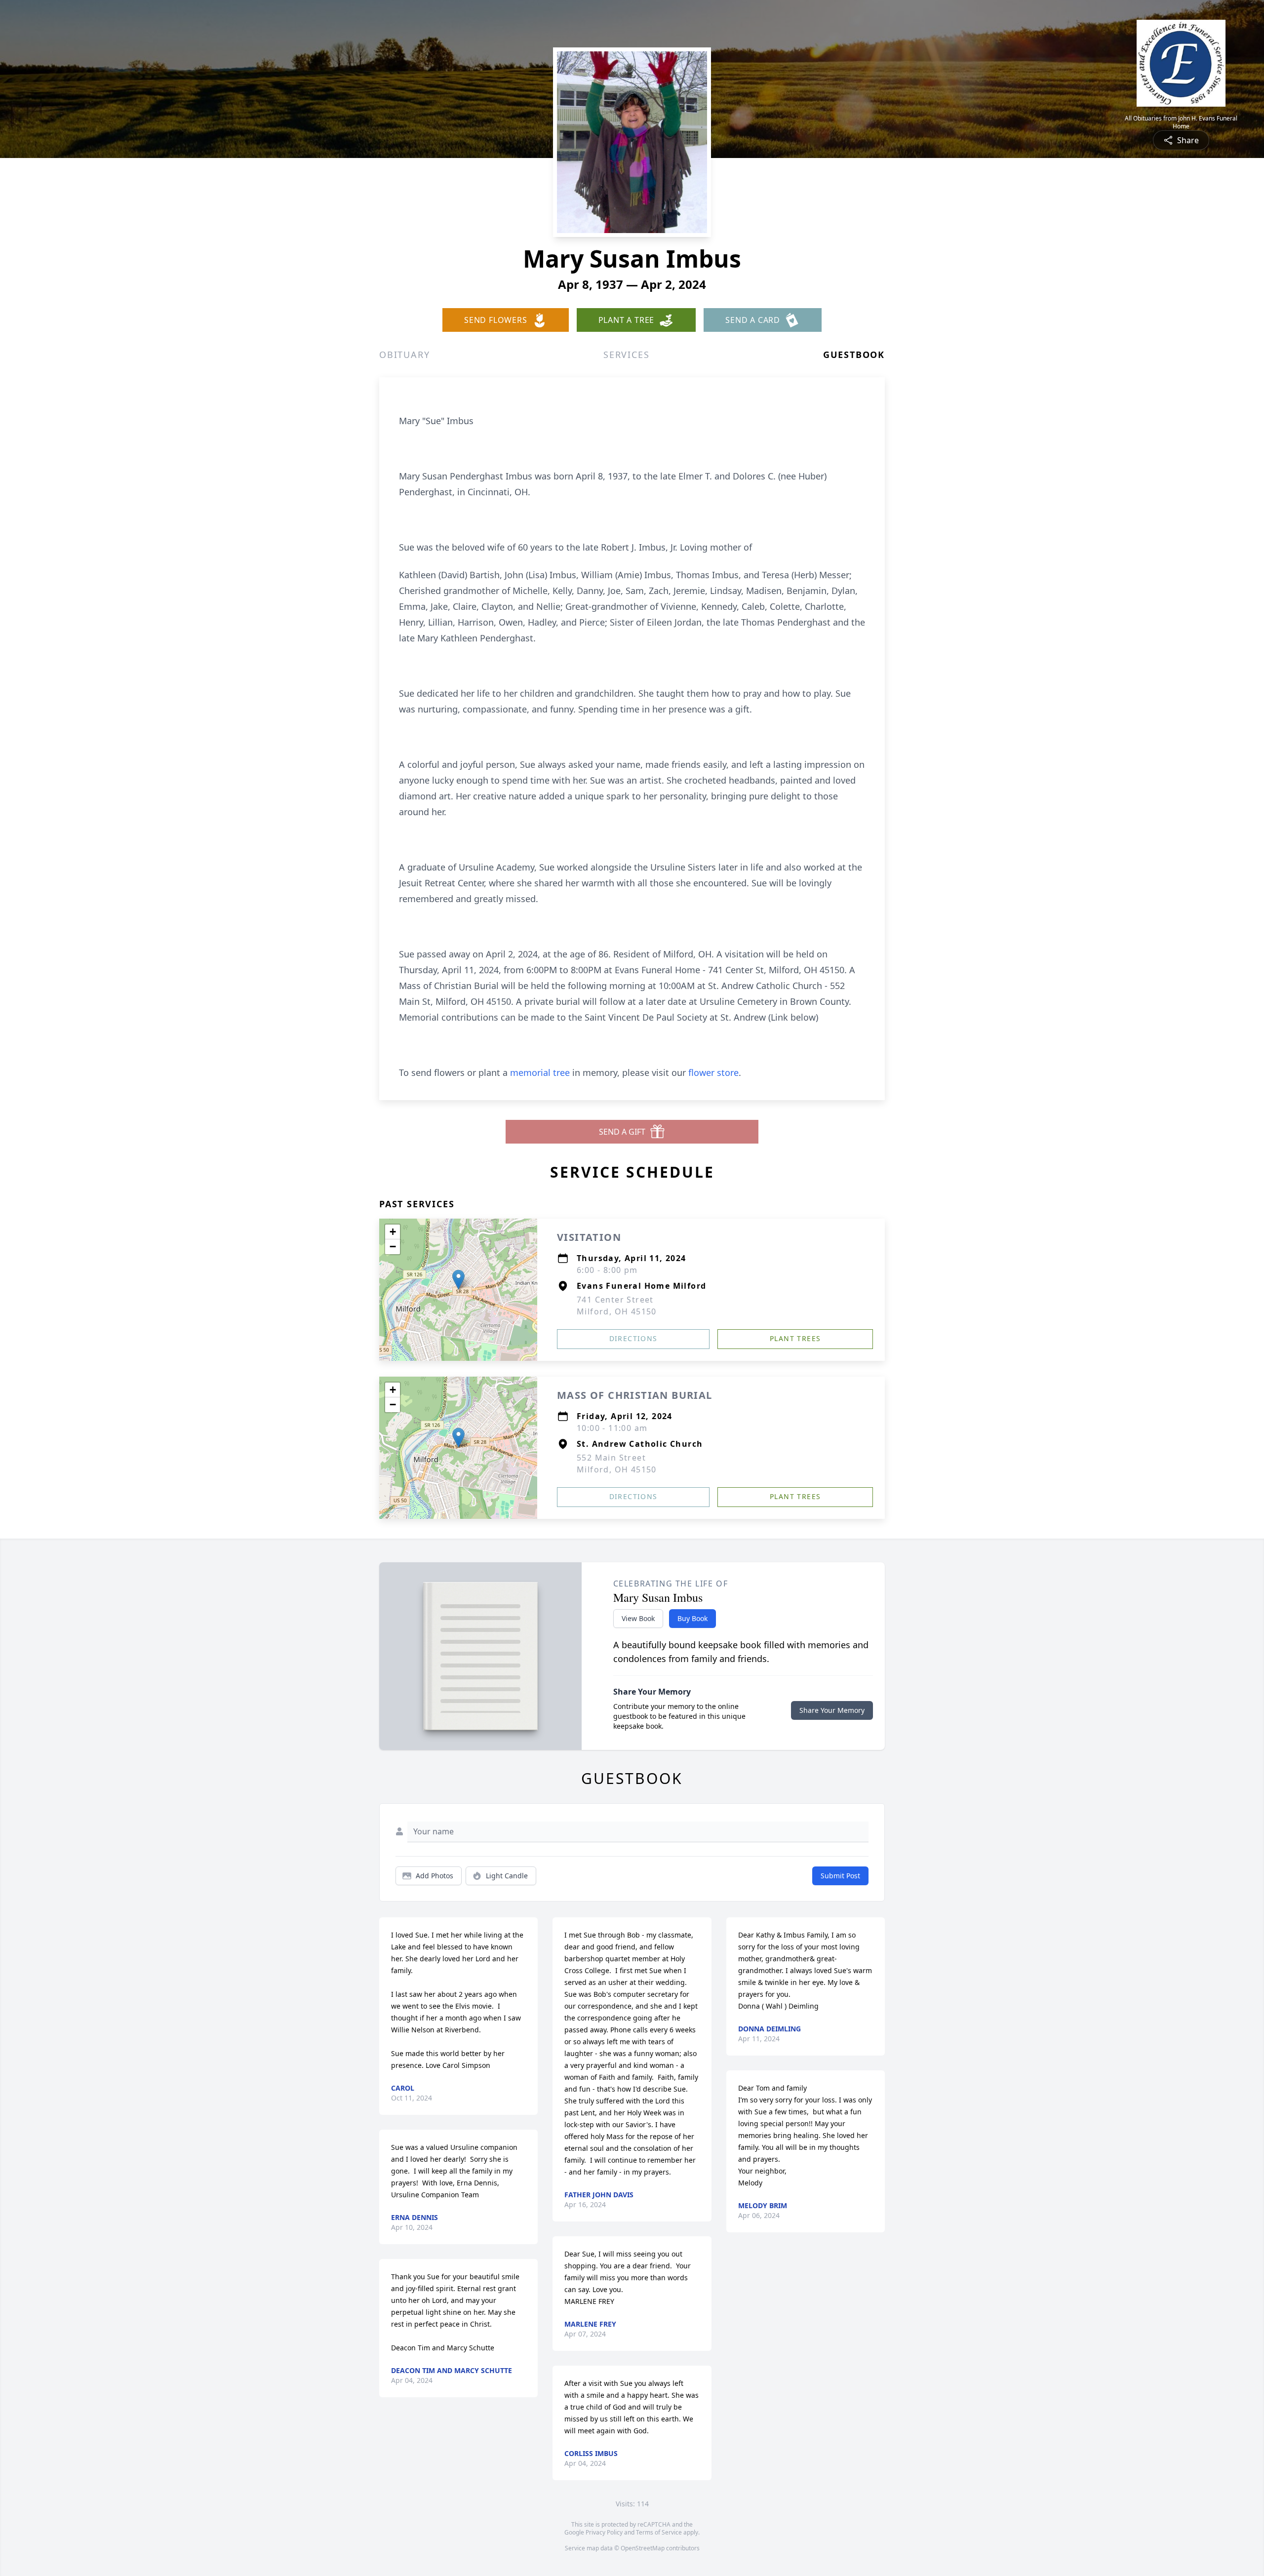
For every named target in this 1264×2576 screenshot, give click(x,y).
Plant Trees (795, 1338)
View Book (638, 1618)
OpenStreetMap (643, 2548)
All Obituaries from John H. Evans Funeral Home (1181, 122)
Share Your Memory (832, 1710)
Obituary (404, 355)
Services (626, 355)
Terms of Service (659, 2532)
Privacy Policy (604, 2532)
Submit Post (840, 1876)
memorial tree (540, 1072)
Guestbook (854, 355)
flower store (713, 1072)
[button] (458, 1280)
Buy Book (692, 1618)
